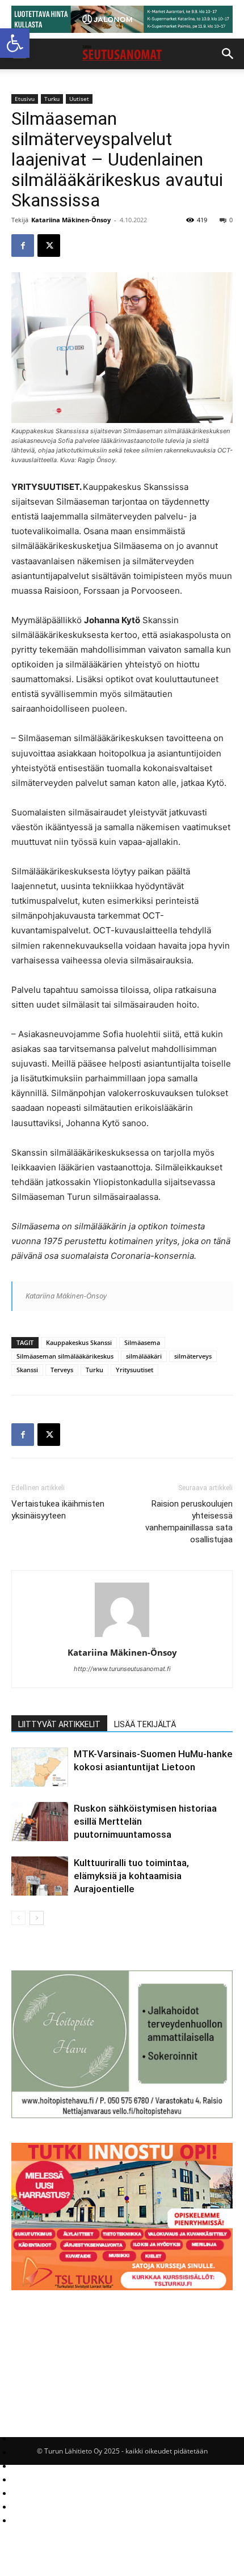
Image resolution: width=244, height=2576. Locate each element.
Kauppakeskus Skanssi (79, 1342)
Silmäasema (142, 1342)
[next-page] (37, 1918)
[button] (15, 43)
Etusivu (25, 99)
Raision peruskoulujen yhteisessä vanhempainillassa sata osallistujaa (189, 1522)
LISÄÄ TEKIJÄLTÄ (145, 1724)
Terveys (62, 1370)
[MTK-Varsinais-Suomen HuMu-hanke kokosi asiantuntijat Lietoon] (40, 1767)
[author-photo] (122, 1637)
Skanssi (27, 1370)
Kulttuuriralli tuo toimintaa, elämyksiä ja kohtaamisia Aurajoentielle (131, 1876)
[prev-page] (18, 1918)
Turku (52, 99)
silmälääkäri (144, 1356)
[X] (49, 246)
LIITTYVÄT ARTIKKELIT (59, 1724)
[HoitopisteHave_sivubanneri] (122, 2115)
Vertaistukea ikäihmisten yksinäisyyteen (58, 1510)
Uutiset (79, 99)
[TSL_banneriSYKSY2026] (122, 2287)
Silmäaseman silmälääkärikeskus (65, 1356)
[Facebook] (23, 246)
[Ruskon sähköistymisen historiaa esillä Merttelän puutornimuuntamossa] (40, 1822)
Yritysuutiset (134, 1370)
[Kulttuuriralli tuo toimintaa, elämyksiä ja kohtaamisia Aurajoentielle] (40, 1876)
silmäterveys (193, 1356)
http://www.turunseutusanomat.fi (122, 1669)
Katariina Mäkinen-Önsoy (71, 220)
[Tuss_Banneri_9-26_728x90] (122, 19)
